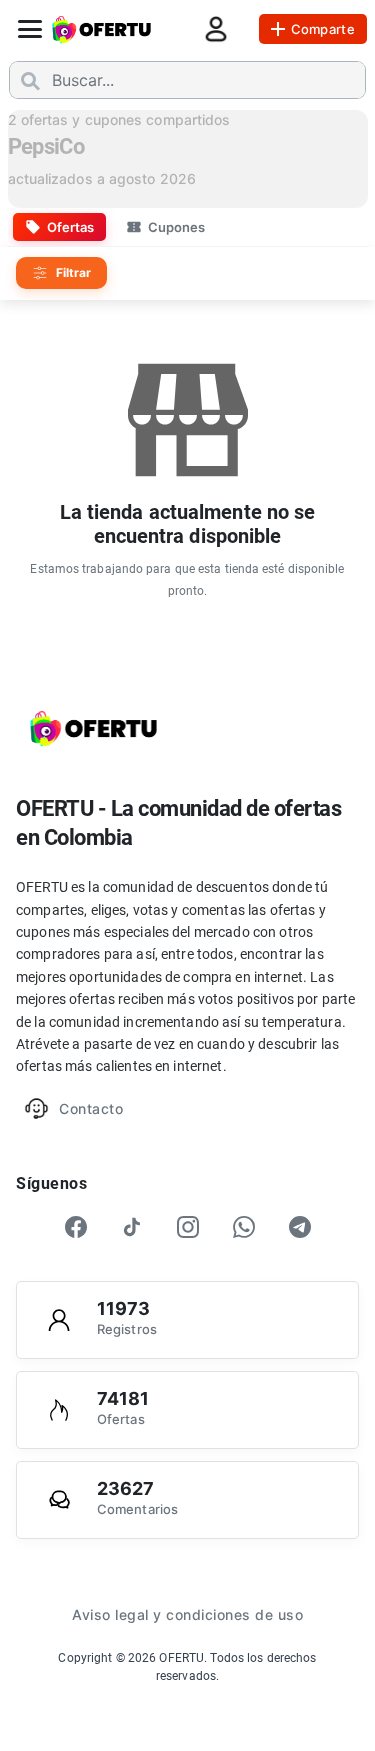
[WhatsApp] (244, 1227)
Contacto (91, 1108)
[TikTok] (132, 1227)
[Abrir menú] (30, 29)
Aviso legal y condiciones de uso (187, 1614)
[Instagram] (188, 1227)
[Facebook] (76, 1227)
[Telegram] (300, 1227)
